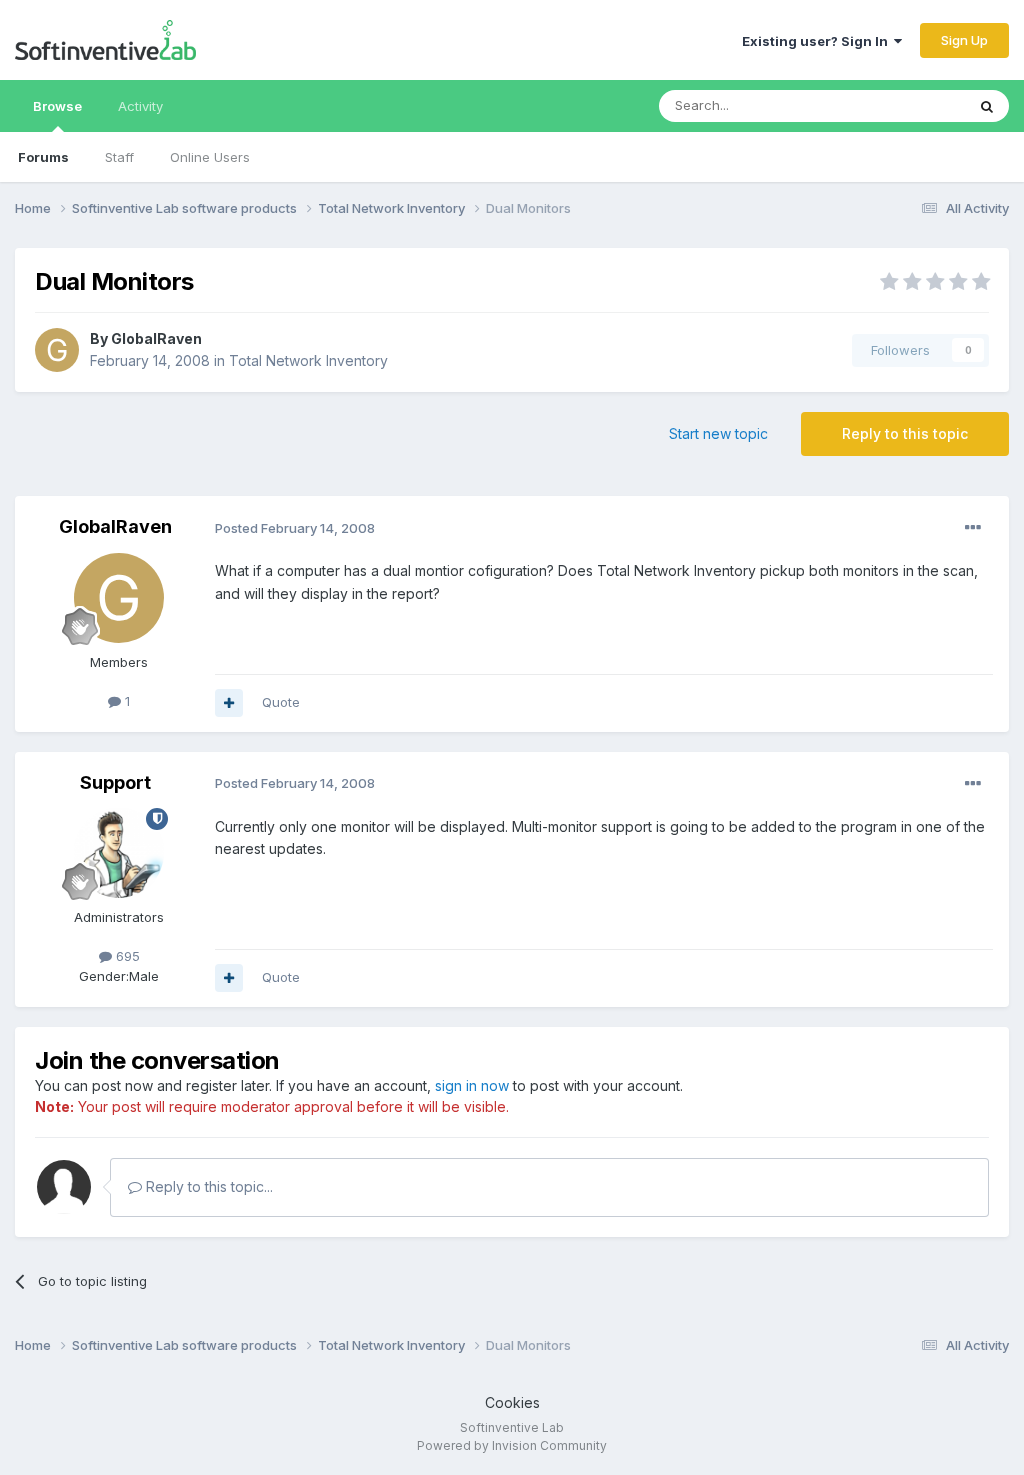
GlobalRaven (156, 338)
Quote (281, 702)
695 (126, 956)
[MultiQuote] (229, 703)
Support (115, 782)
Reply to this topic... (207, 1186)
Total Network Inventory (308, 360)
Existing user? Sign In (818, 41)
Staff (119, 157)
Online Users (210, 157)
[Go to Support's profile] (119, 853)
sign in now (472, 1085)
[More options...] (973, 528)
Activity (140, 106)
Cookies (512, 1402)
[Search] (987, 106)
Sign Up (964, 40)
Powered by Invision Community (512, 1445)
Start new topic (718, 433)
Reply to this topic (905, 433)
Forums (43, 157)
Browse (57, 106)
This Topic (906, 105)
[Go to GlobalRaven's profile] (57, 350)
